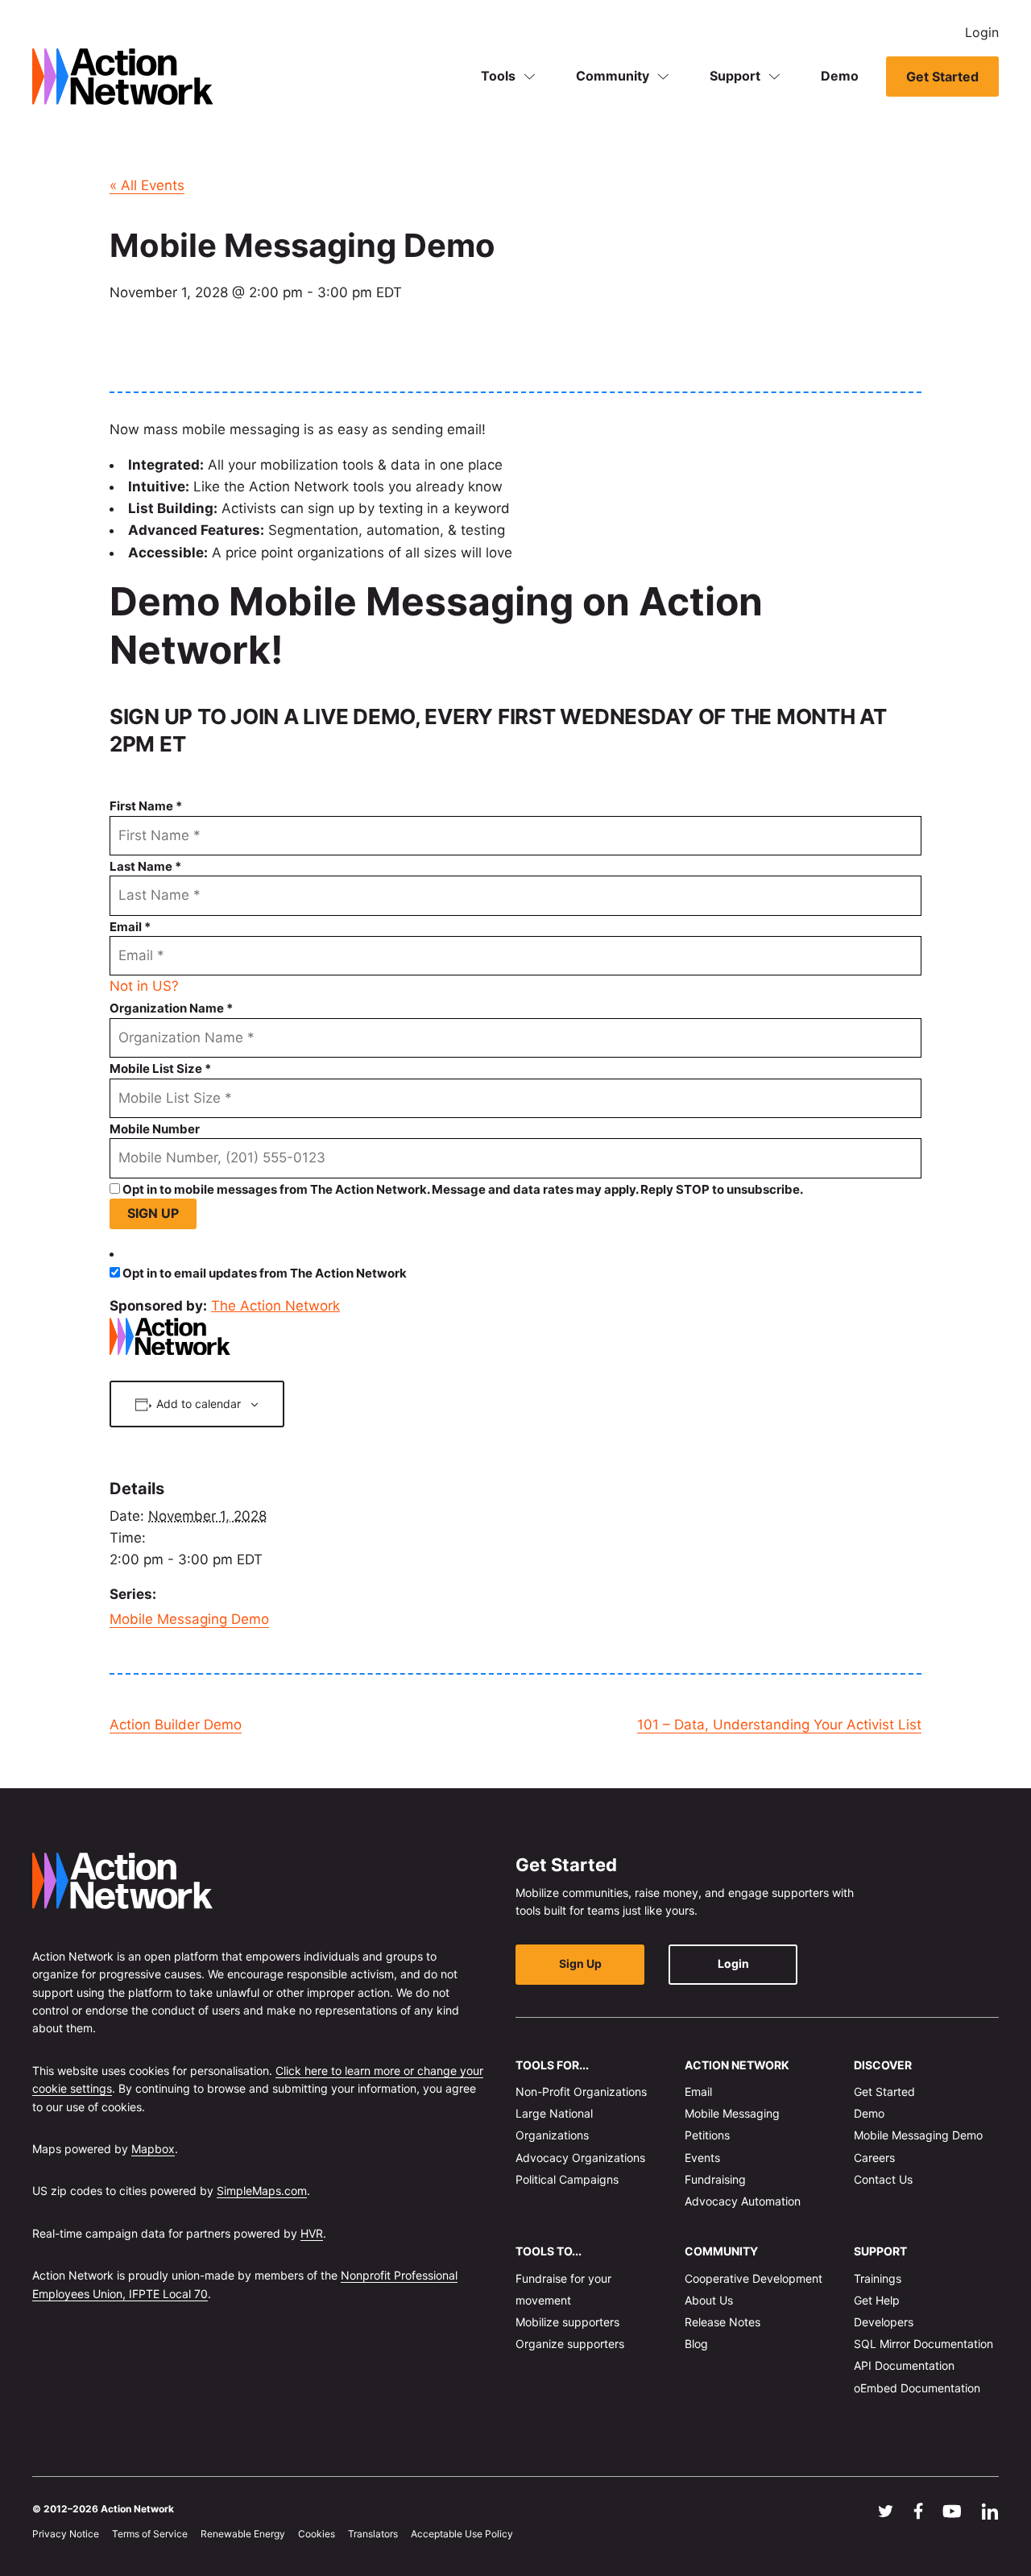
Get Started (942, 77)
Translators (373, 2534)
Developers (884, 2322)
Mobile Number (155, 1129)
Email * (130, 927)
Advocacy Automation (743, 2201)
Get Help (877, 2300)
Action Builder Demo (176, 1725)
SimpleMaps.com (262, 2191)
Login (982, 32)
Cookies (317, 2534)
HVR (312, 2232)
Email (698, 2091)
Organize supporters (570, 2344)
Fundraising (715, 2179)
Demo (840, 76)
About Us (709, 2300)
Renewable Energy (243, 2534)
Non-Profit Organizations (581, 2091)
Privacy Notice (66, 2534)
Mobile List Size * (160, 1069)
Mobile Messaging (732, 2113)
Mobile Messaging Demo (189, 1619)
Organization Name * (171, 1008)
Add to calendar (199, 1404)
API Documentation (904, 2365)
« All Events (147, 185)
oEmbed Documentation (917, 2387)
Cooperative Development (754, 2278)
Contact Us (883, 2179)
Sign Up (580, 1963)
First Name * (146, 806)
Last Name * (145, 866)
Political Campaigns (567, 2179)
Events (702, 2157)
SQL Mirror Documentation (923, 2344)
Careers (874, 2157)
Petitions (707, 2135)
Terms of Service (150, 2534)
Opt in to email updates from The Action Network (265, 1273)
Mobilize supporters (567, 2322)
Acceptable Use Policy (462, 2534)
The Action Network (275, 1306)
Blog (696, 2344)
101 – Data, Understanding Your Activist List (779, 1725)
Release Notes (723, 2322)
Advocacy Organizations (580, 2157)
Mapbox (153, 2149)
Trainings (878, 2278)
